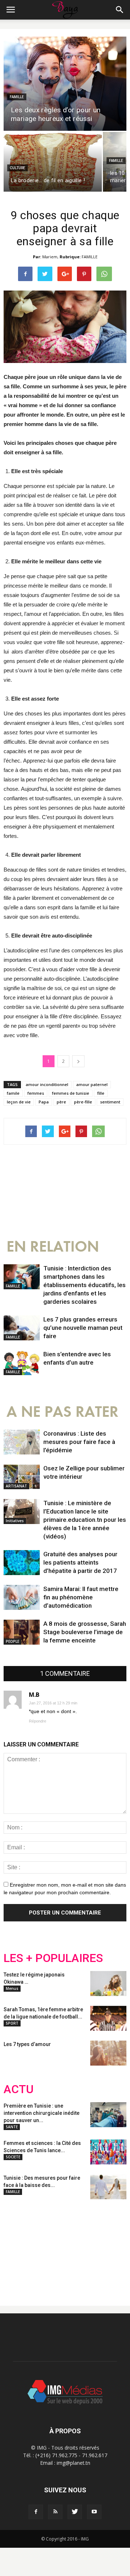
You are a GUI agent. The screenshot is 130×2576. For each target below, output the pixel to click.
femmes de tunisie (71, 1093)
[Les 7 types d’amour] (108, 2053)
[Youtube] (94, 2512)
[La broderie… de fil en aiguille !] (53, 162)
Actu (19, 2089)
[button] (120, 10)
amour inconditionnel (47, 1084)
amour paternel (92, 1084)
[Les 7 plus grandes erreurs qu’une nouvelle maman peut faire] (22, 1328)
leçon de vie (19, 1102)
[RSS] (55, 2512)
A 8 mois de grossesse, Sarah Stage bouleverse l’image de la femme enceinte (85, 1632)
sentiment (110, 1102)
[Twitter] (75, 2512)
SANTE (12, 2127)
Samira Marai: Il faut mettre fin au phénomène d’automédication (81, 1597)
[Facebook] (36, 2512)
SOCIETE (13, 2157)
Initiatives (15, 1521)
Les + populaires (53, 1958)
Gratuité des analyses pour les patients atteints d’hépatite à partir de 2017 (80, 1562)
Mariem (50, 257)
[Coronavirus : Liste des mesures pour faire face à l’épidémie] (22, 1442)
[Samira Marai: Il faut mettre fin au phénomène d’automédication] (22, 1597)
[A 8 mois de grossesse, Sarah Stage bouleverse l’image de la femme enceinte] (22, 1632)
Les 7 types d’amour (27, 2044)
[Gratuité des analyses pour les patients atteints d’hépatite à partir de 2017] (22, 1563)
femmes (36, 1093)
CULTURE (18, 168)
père (61, 1102)
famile (13, 1093)
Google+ (99, 2247)
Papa (44, 1102)
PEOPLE (12, 1641)
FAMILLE (17, 97)
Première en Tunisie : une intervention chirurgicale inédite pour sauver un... (42, 2113)
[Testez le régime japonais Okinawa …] (108, 1984)
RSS (71, 2247)
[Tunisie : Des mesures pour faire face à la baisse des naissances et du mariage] (108, 2187)
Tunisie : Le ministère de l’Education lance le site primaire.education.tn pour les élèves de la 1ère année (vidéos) (85, 1520)
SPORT (12, 2023)
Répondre (38, 1721)
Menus (12, 1988)
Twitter (44, 2247)
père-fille (83, 1102)
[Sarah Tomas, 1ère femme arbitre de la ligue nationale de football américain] (108, 2018)
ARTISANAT (16, 1486)
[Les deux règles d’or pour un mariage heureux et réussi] (65, 84)
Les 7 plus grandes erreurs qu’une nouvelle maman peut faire (83, 1328)
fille (101, 1093)
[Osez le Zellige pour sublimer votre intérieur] (22, 1477)
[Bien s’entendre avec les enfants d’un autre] (22, 1363)
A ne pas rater (62, 1412)
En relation (53, 1247)
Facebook (17, 2247)
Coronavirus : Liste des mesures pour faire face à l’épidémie (79, 1442)
